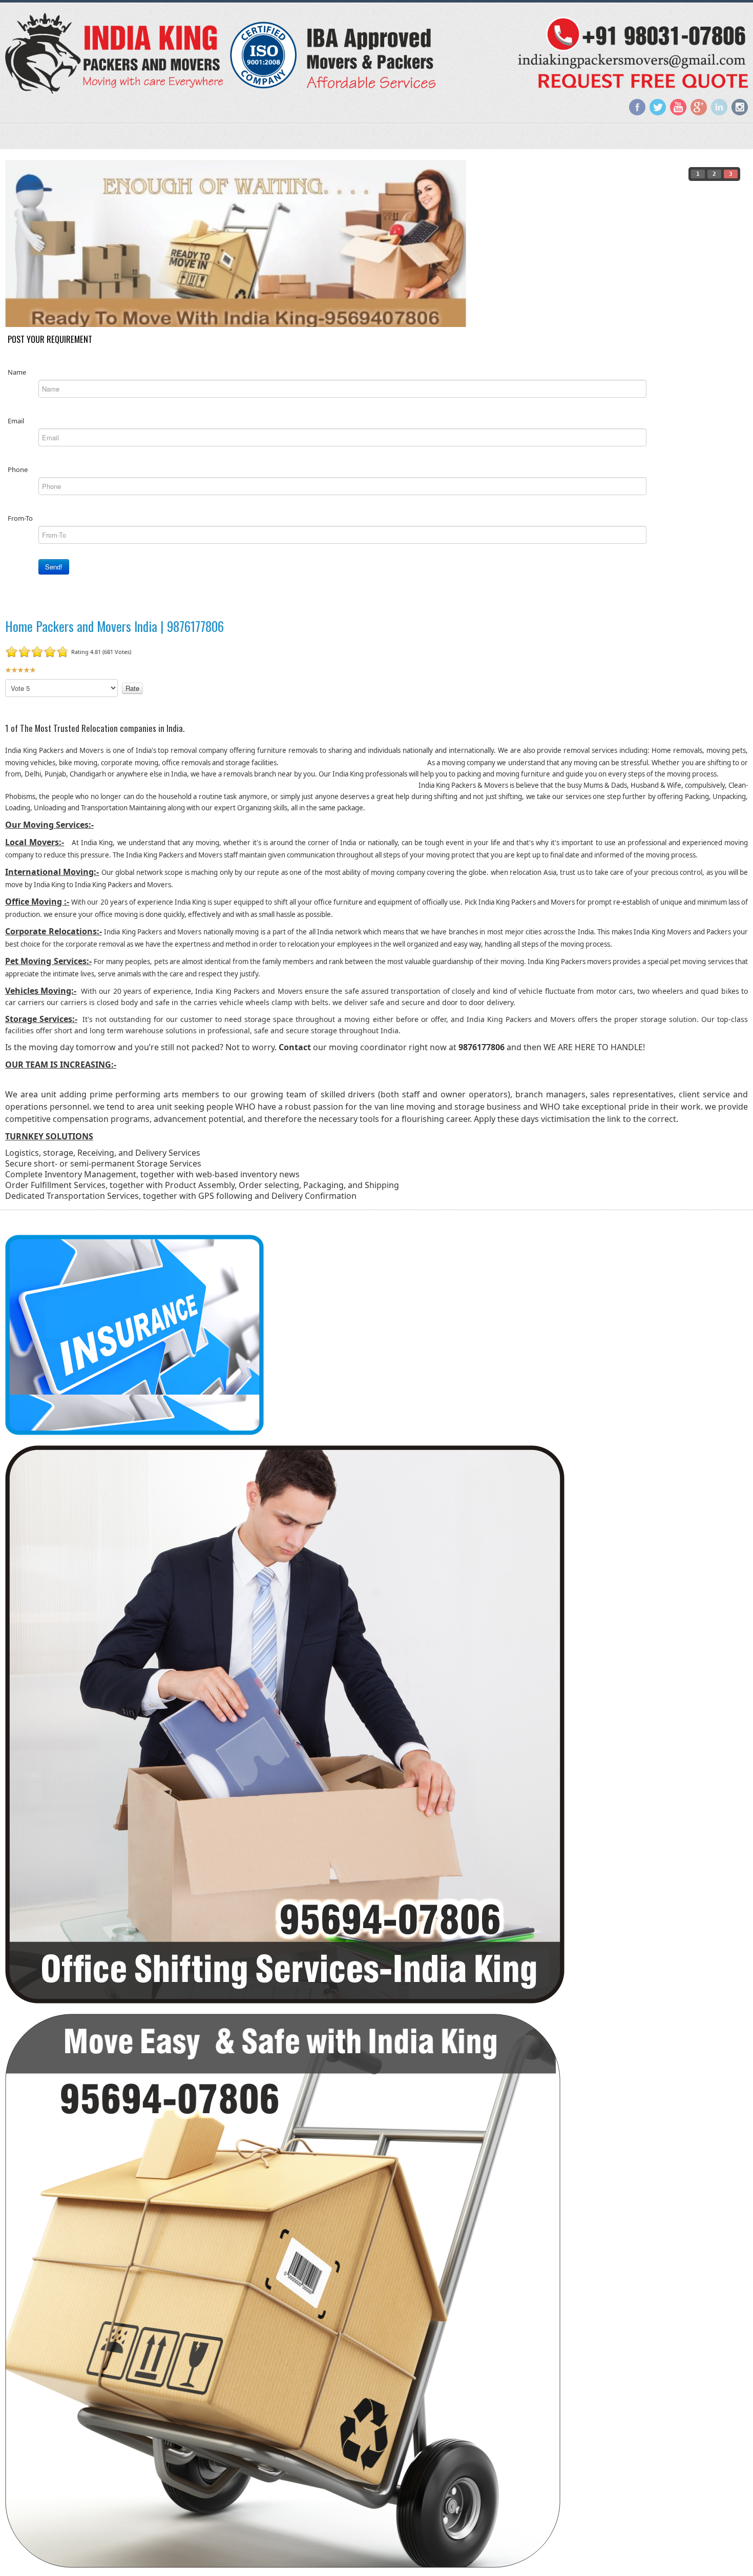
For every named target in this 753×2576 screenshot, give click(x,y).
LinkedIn (719, 107)
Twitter (658, 107)
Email (16, 420)
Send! (54, 566)
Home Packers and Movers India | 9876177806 (114, 626)
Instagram (740, 107)
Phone (18, 469)
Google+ (699, 107)
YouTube (678, 107)
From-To (20, 518)
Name (17, 372)
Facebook (637, 107)
